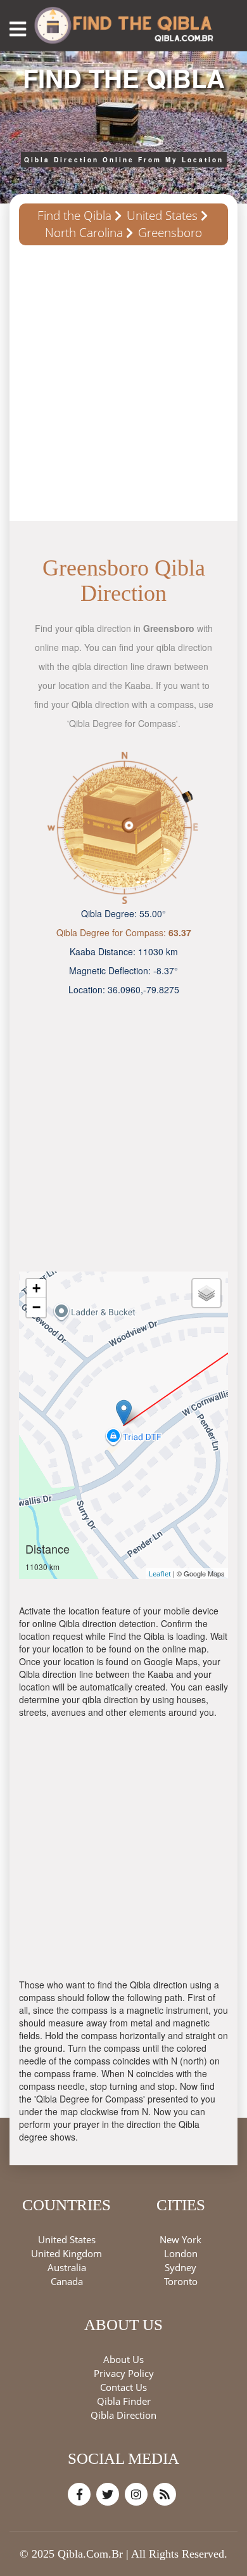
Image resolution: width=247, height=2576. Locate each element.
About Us (123, 2359)
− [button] (36, 1307)
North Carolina (84, 233)
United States (162, 216)
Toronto (181, 2281)
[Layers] (206, 1293)
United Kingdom (66, 2253)
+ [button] (36, 1288)
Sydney (180, 2267)
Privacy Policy (124, 2373)
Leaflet (160, 1574)
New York (180, 2239)
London (181, 2253)
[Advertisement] (123, 388)
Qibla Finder (124, 2401)
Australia (67, 2267)
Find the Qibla (74, 216)
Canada (67, 2281)
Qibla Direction (123, 2415)
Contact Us (123, 2387)
